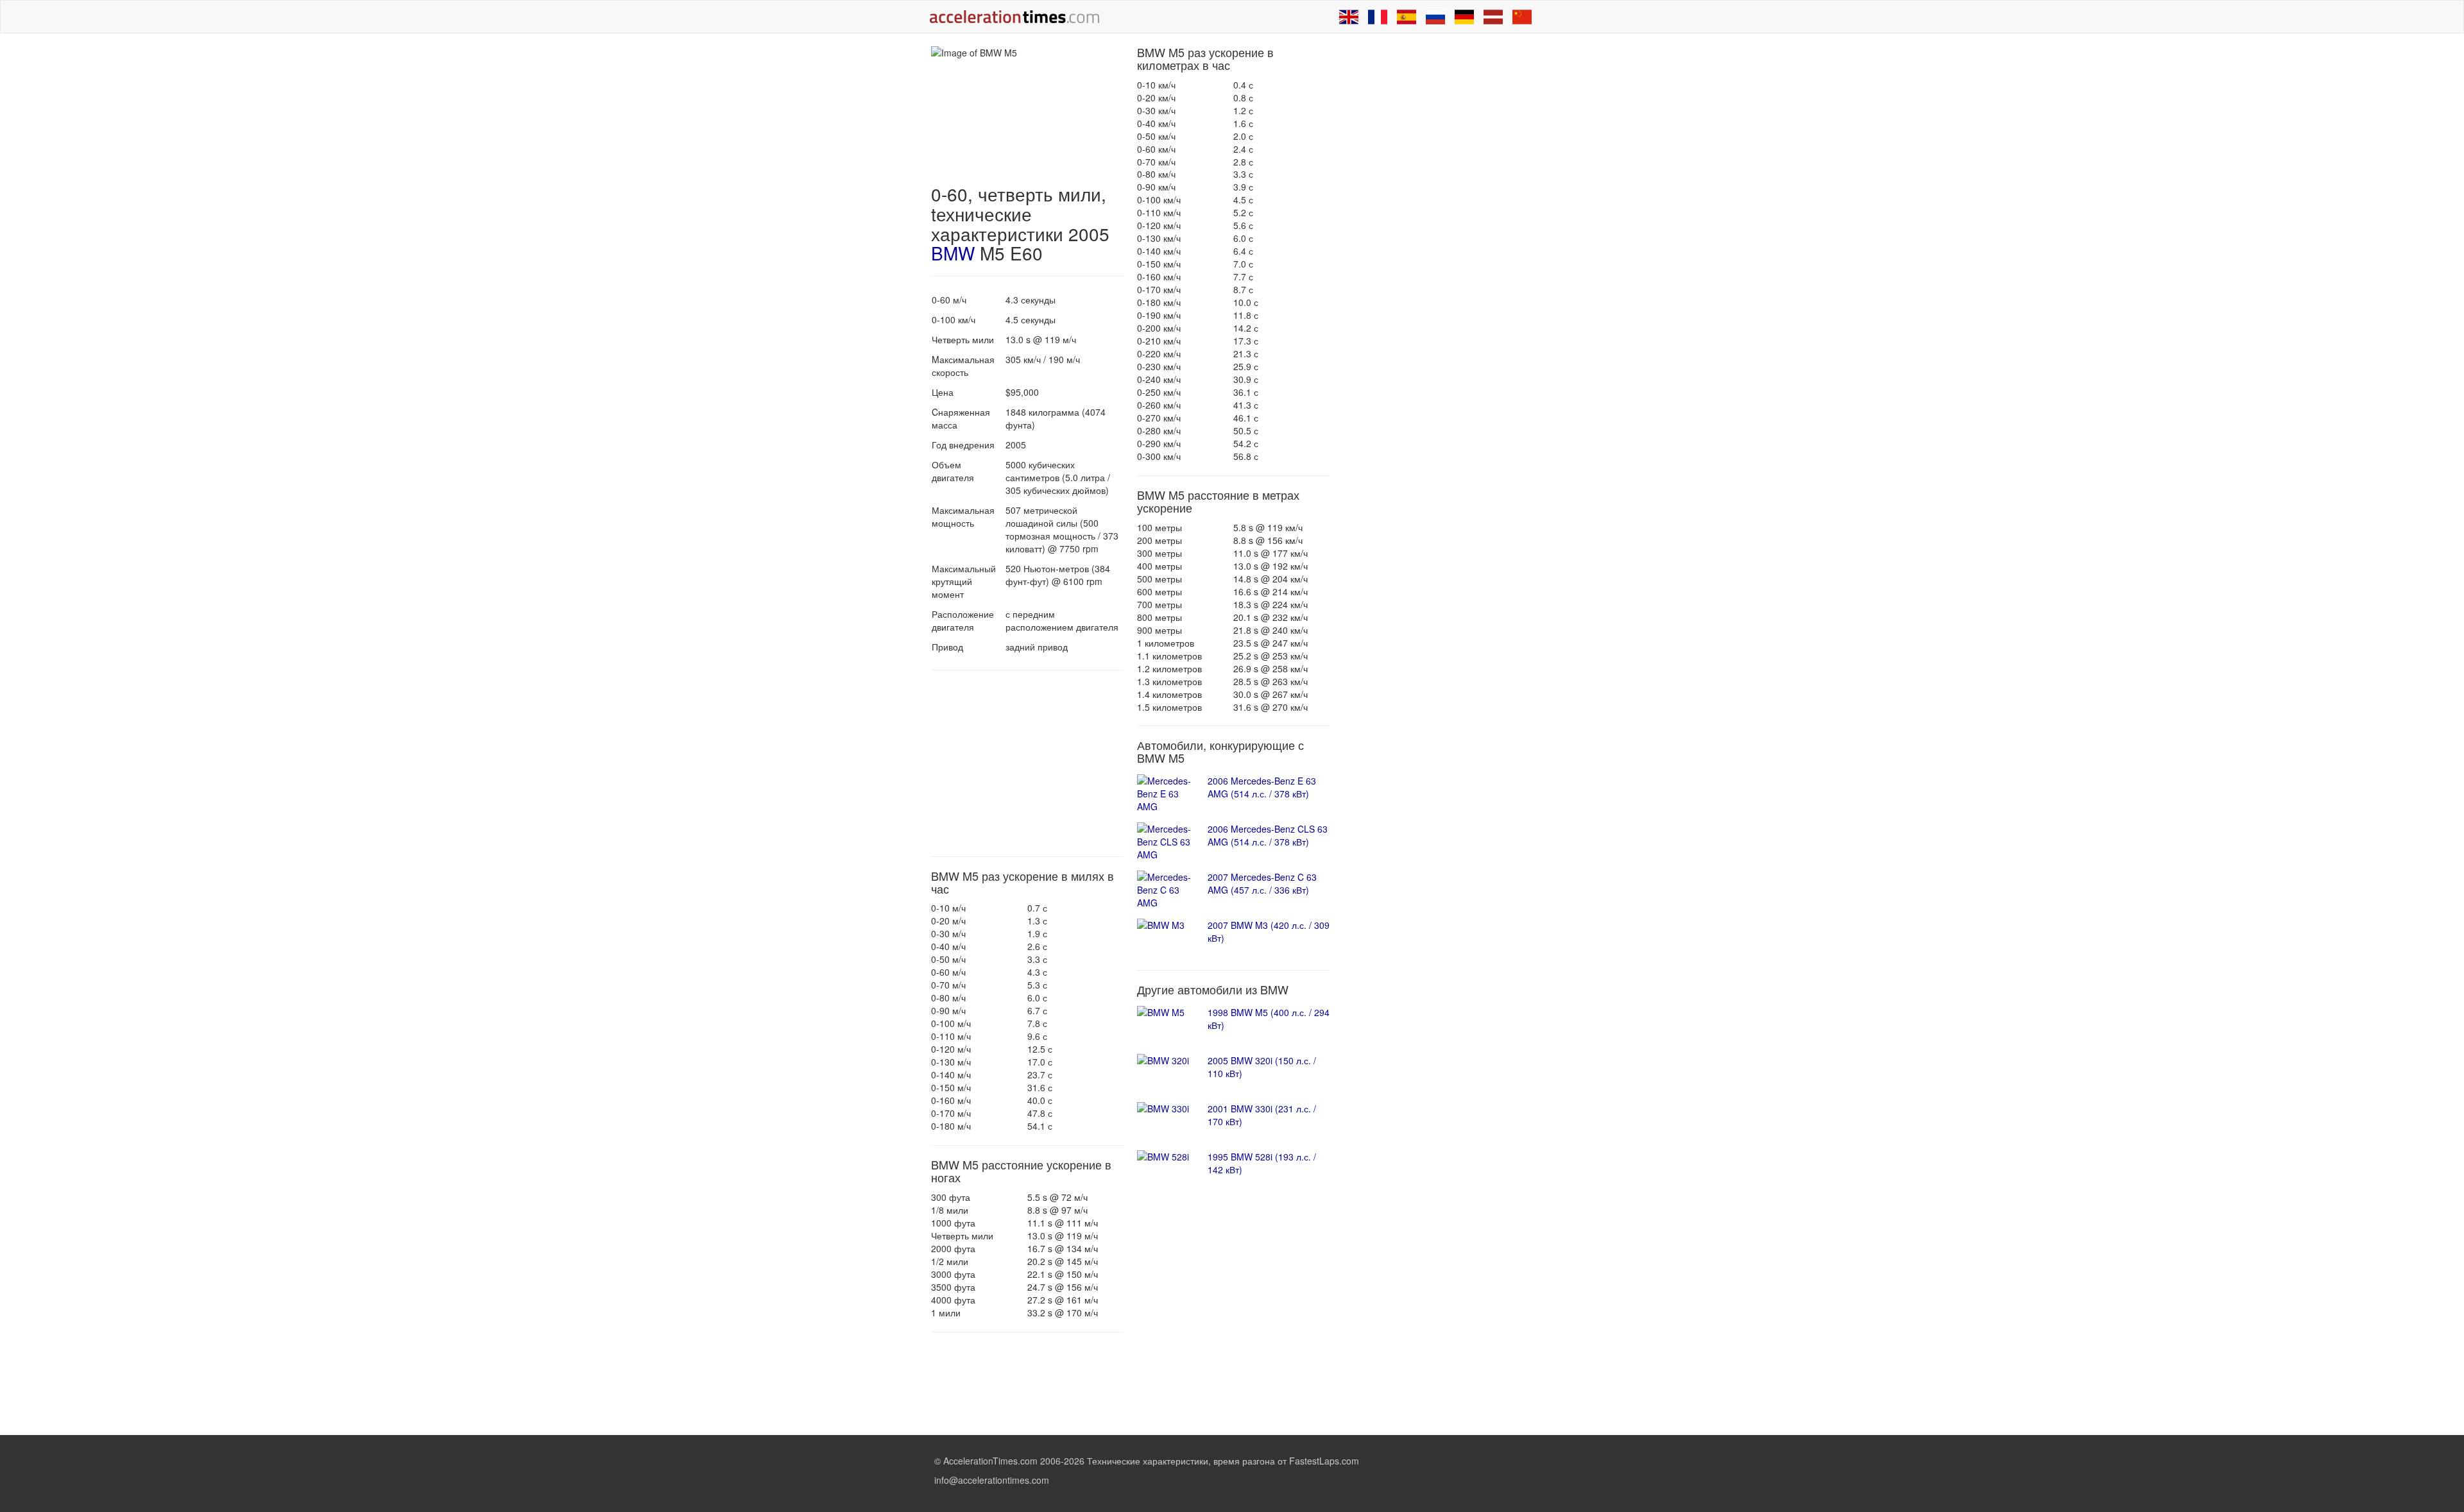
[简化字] (1522, 17)
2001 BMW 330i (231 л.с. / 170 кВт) (1262, 1115)
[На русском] (1435, 17)
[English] (1349, 17)
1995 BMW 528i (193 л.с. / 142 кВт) (1262, 1163)
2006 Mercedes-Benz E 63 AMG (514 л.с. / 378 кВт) (1262, 787)
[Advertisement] (1027, 763)
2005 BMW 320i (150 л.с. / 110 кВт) (1262, 1067)
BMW (953, 253)
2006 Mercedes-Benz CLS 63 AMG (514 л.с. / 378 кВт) (1268, 835)
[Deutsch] (1464, 17)
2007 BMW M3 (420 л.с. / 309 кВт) (1269, 931)
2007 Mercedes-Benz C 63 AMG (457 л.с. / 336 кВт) (1262, 883)
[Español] (1407, 17)
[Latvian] (1493, 17)
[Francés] (1378, 17)
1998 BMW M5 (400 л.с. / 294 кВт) (1269, 1019)
